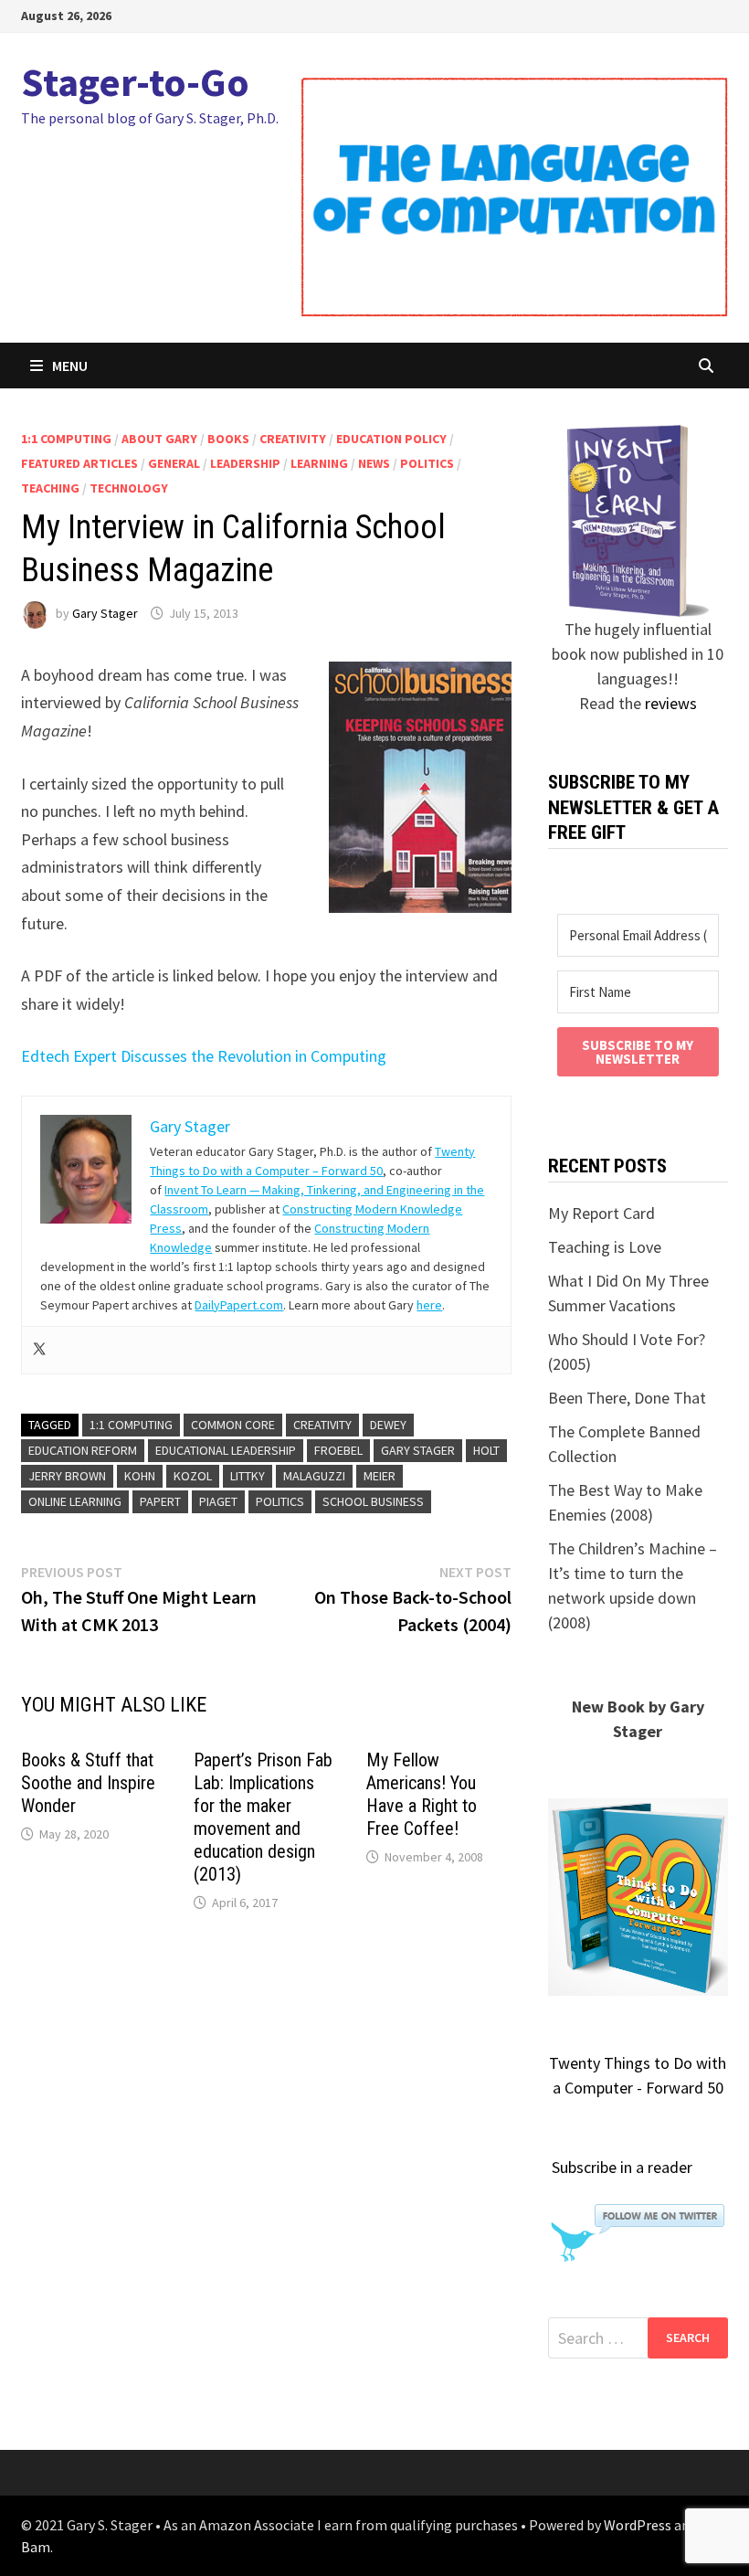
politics (427, 463)
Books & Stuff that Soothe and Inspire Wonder (88, 1783)
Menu (70, 366)
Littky (248, 1476)
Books (228, 439)
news (374, 463)
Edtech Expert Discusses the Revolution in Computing (204, 1056)
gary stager (418, 1450)
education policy (391, 439)
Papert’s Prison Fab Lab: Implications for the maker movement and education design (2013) (263, 1817)
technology (129, 488)
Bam (36, 2547)
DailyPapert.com (239, 1305)
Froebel (338, 1450)
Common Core (233, 1425)
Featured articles (79, 463)
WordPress (638, 2525)
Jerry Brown (67, 1476)
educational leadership (226, 1450)
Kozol (193, 1476)
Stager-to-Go (135, 82)
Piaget (218, 1501)
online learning (75, 1501)
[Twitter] (39, 1350)
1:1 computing (66, 439)
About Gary (159, 439)
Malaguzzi (314, 1476)
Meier (380, 1476)
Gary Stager (105, 613)
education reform (83, 1450)
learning (319, 463)
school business (373, 1501)
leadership (245, 463)
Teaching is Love (605, 1247)
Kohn (140, 1476)
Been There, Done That (627, 1398)
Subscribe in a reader (622, 2167)
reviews (671, 703)
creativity (293, 439)
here (429, 1305)
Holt (486, 1450)
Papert (160, 1501)
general (174, 463)
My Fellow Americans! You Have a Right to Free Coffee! (422, 1794)
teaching (50, 488)
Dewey (388, 1425)
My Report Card (601, 1213)
